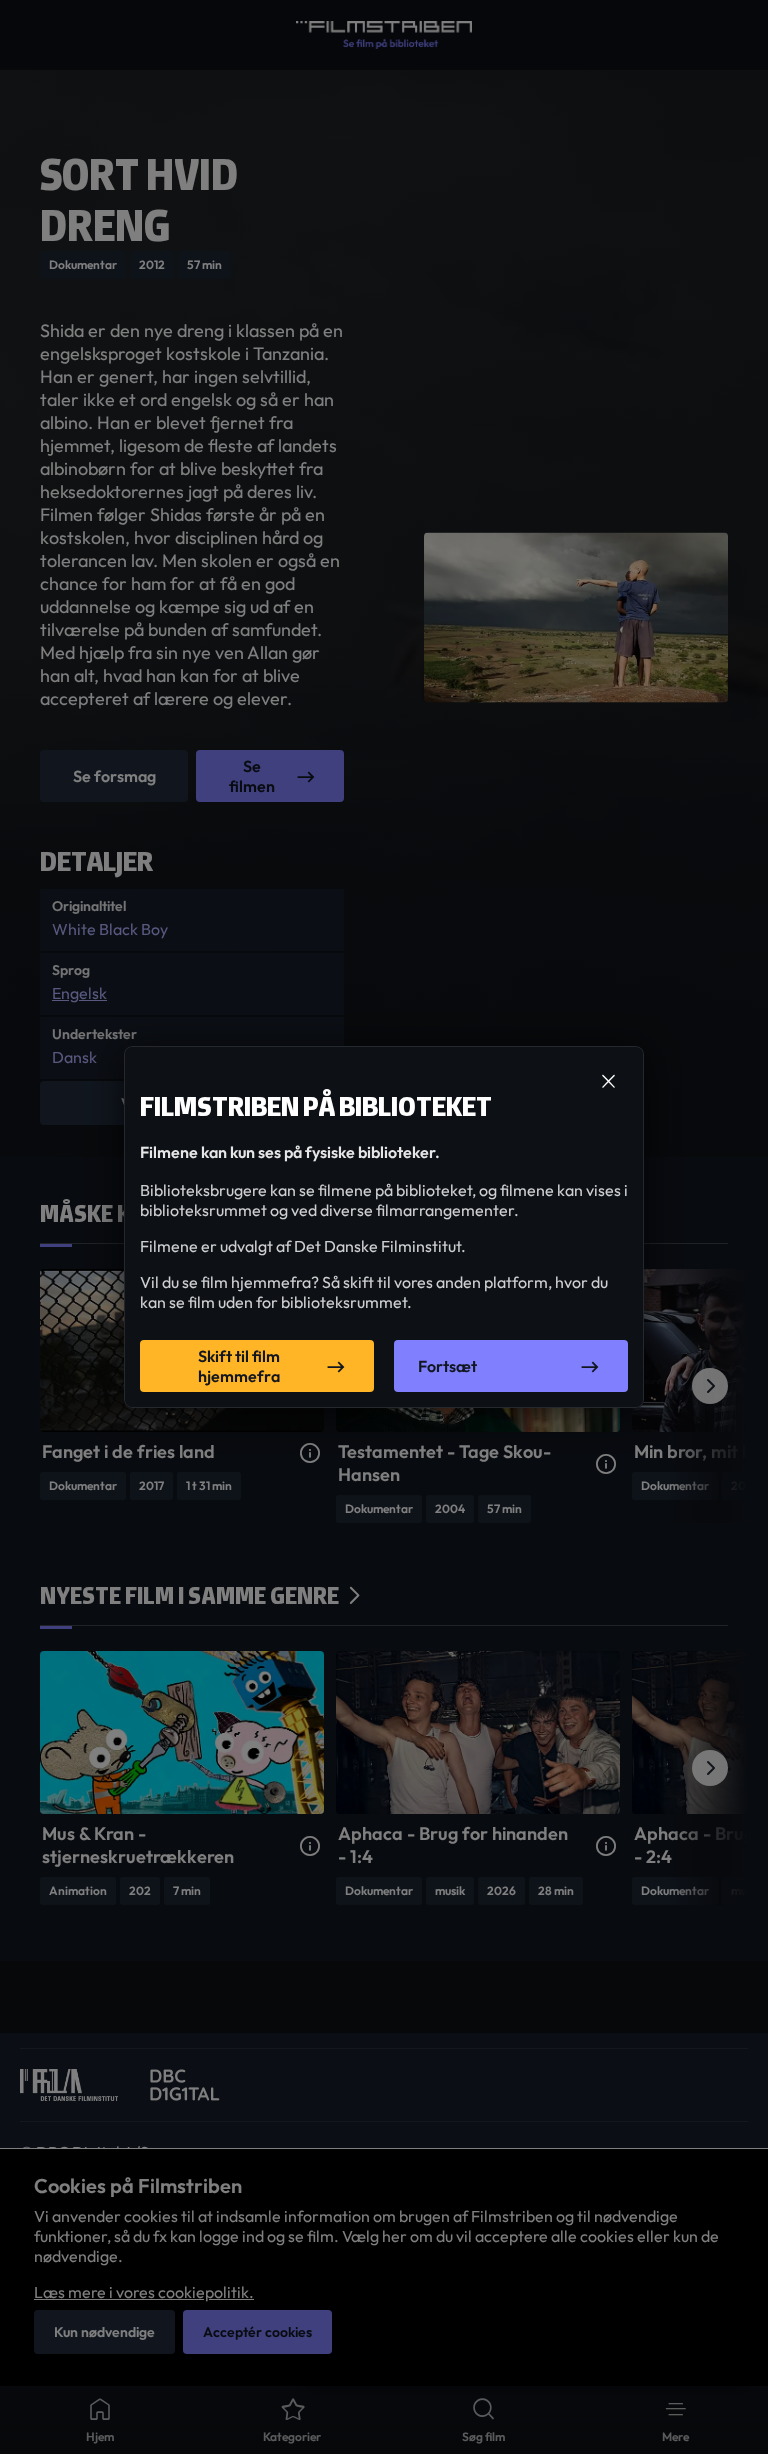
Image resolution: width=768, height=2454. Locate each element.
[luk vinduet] (608, 1082)
